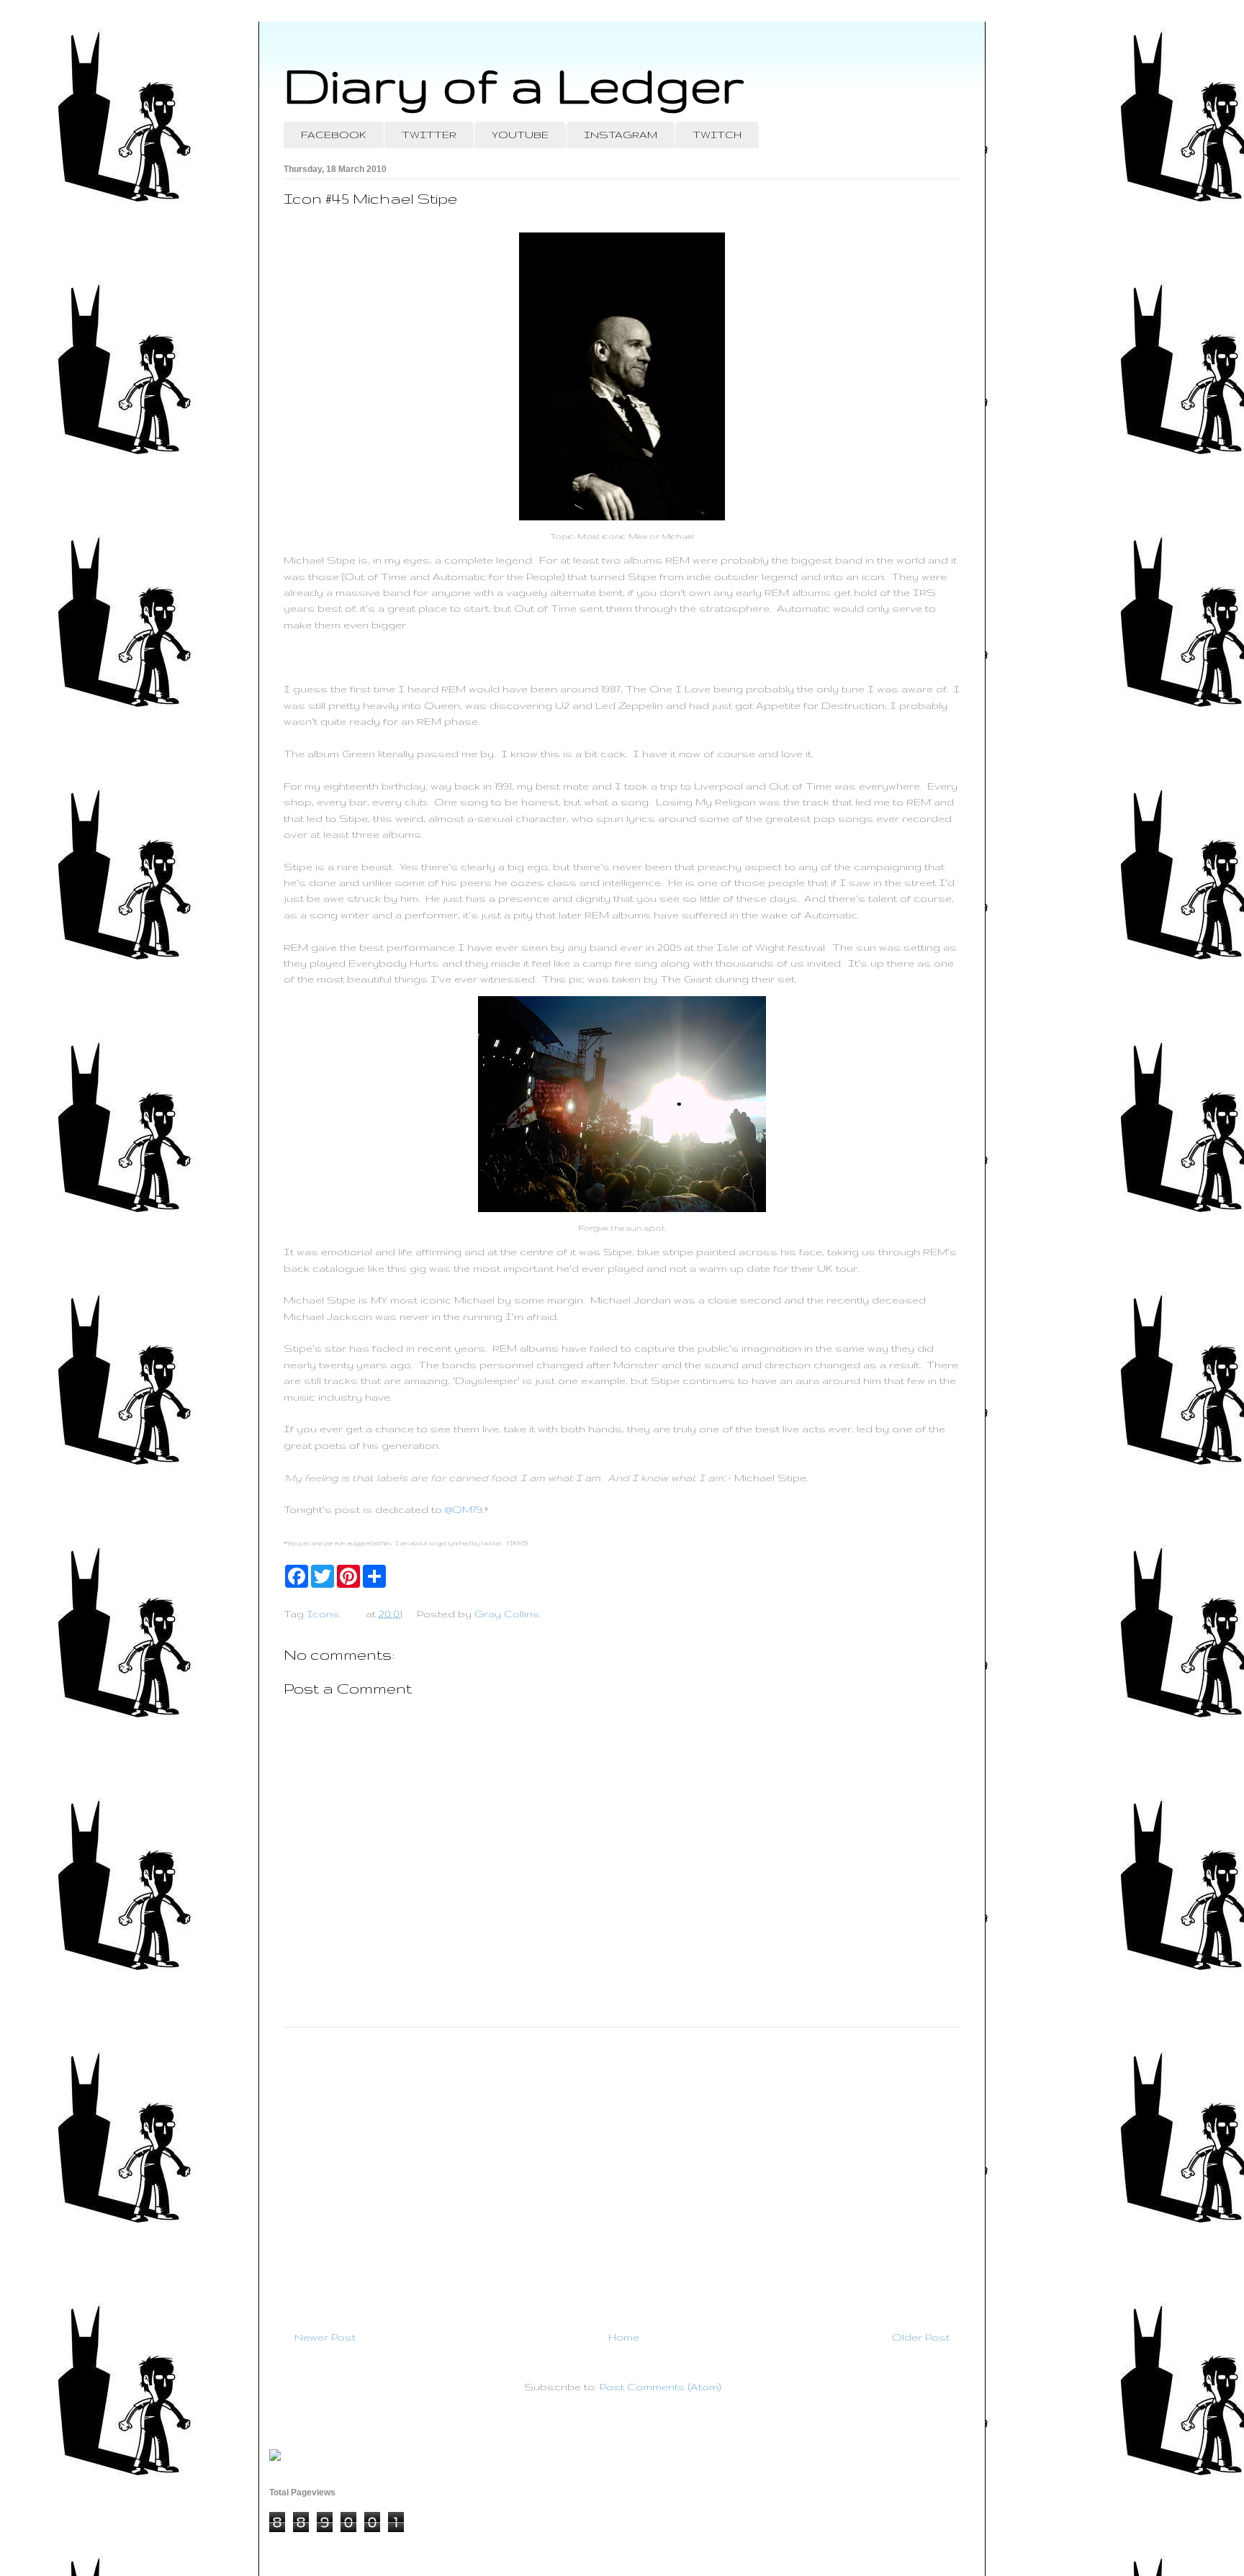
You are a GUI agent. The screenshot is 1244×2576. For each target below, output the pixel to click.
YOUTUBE (520, 135)
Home (624, 2337)
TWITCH (717, 135)
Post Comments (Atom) (660, 2387)
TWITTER (429, 135)
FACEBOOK (334, 135)
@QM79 (464, 1509)
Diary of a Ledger (514, 85)
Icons (323, 1614)
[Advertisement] (622, 2173)
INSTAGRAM (621, 135)
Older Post (921, 2337)
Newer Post (325, 2337)
